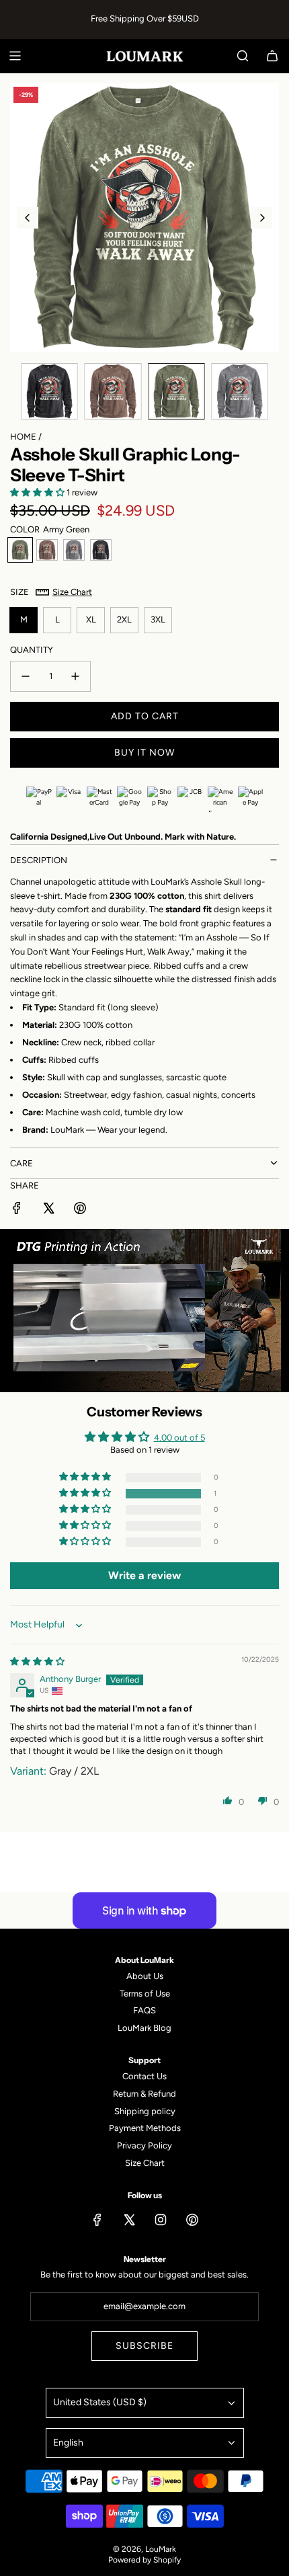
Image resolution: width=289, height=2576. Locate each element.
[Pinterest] (192, 2220)
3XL (158, 619)
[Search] (243, 56)
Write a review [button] (144, 1575)
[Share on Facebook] (17, 1210)
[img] (37, 1661)
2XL (124, 619)
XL (91, 619)
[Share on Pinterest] (80, 1210)
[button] (28, 218)
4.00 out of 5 (179, 1438)
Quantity (32, 650)
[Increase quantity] (75, 676)
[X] (129, 2220)
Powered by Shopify (144, 2560)
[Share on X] (48, 1210)
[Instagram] (161, 2220)
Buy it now (144, 753)
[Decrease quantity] (26, 676)
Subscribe (144, 2346)
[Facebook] (97, 2220)
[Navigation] (15, 56)
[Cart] (272, 56)
